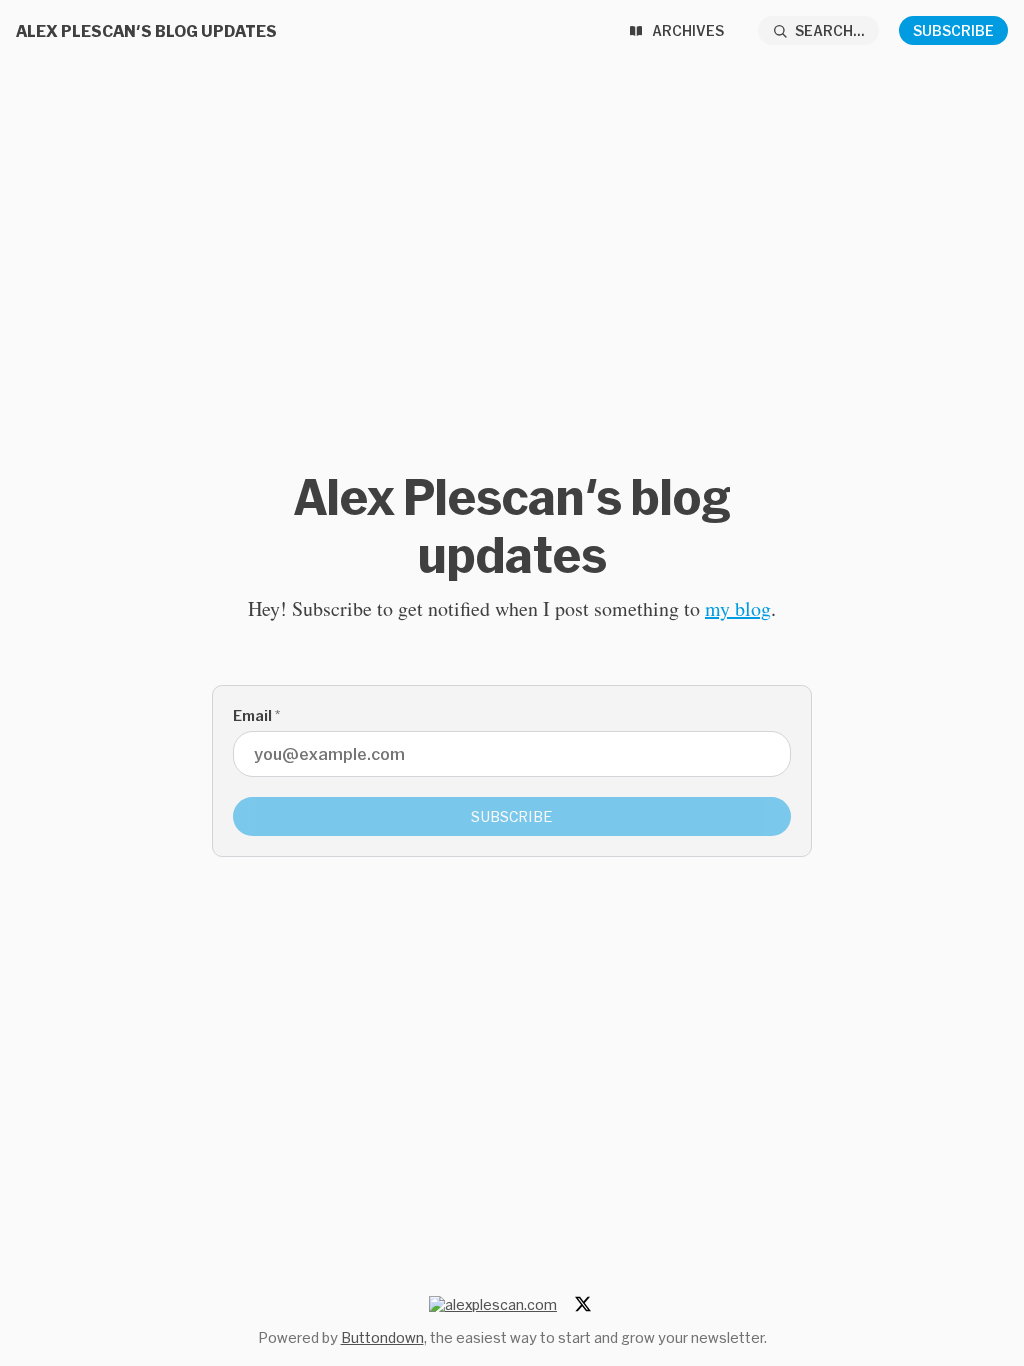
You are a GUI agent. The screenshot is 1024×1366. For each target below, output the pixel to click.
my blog (738, 608)
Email (256, 715)
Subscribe (953, 30)
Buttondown (382, 1337)
